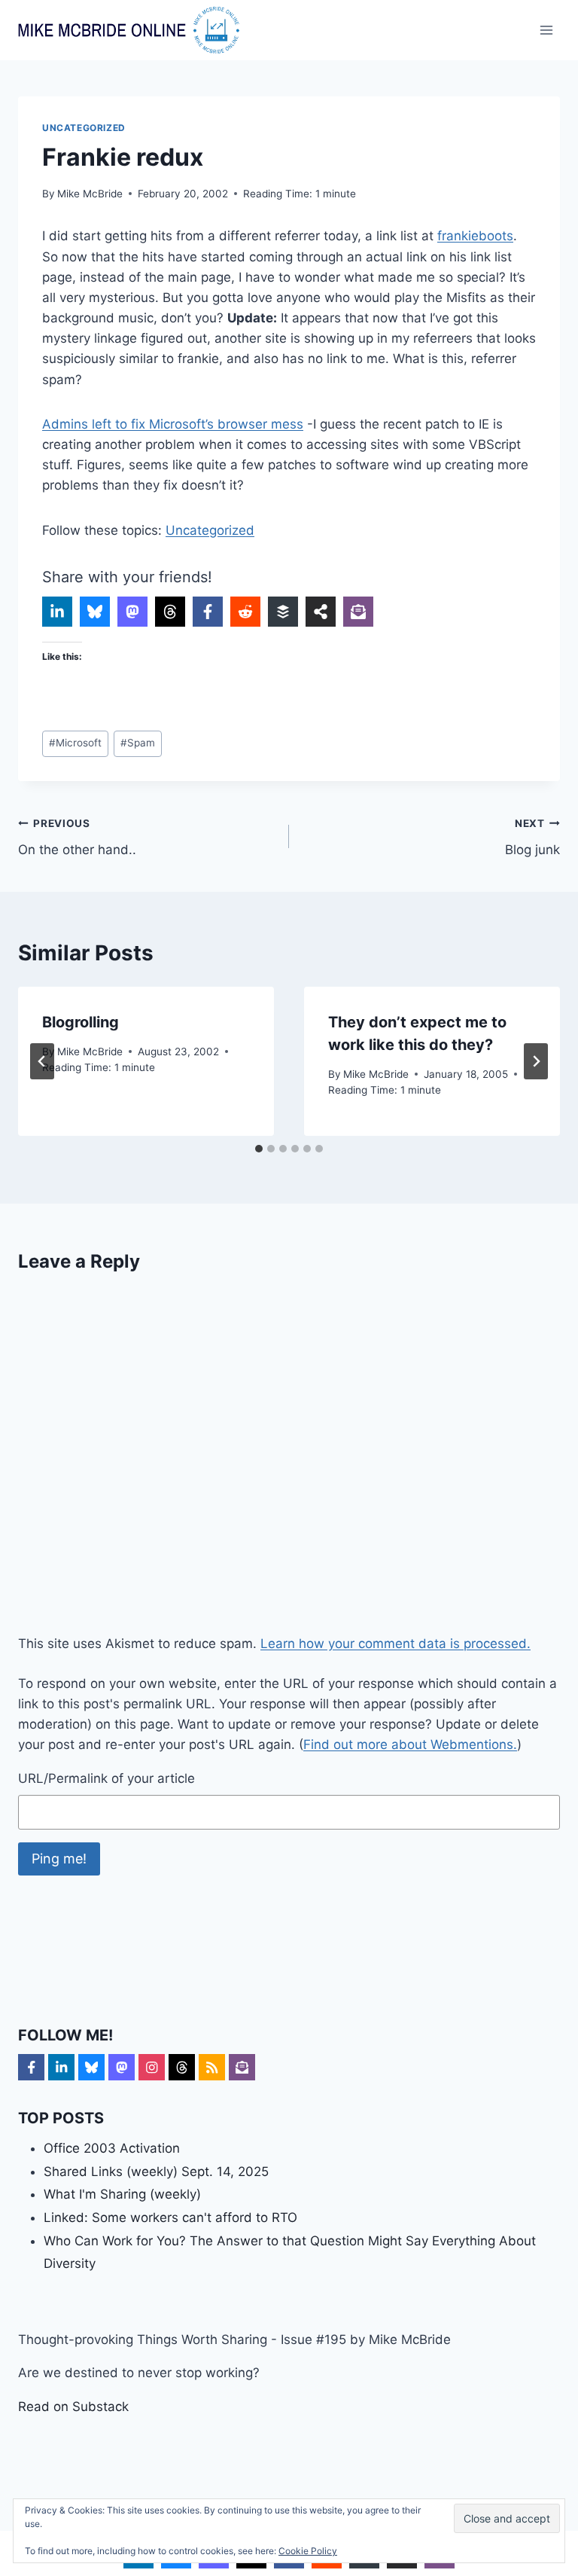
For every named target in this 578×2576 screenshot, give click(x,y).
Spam (138, 743)
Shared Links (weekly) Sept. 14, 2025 (156, 2172)
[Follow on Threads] (182, 2067)
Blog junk (532, 837)
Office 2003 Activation (112, 2148)
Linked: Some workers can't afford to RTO (170, 2217)
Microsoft (75, 743)
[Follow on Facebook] (31, 2067)
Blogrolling (81, 1022)
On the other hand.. (77, 837)
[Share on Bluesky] (95, 612)
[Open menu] (546, 30)
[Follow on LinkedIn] (61, 2067)
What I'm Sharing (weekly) (122, 2194)
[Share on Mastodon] (132, 612)
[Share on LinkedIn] (57, 612)
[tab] (259, 1149)
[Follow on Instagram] (152, 2067)
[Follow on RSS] (212, 2067)
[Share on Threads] (170, 612)
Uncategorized (84, 128)
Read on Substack (73, 2407)
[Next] (536, 1061)
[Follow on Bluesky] (91, 2067)
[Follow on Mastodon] (122, 2067)
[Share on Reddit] (245, 612)
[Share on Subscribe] (358, 612)
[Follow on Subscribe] (242, 2067)
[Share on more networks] (321, 612)
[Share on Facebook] (208, 612)
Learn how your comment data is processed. (395, 1644)
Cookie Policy (308, 2551)
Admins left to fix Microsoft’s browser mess (173, 424)
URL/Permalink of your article (106, 1778)
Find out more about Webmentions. (410, 1744)
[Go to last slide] (42, 1061)
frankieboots (475, 236)
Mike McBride (90, 194)
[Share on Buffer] (283, 612)
